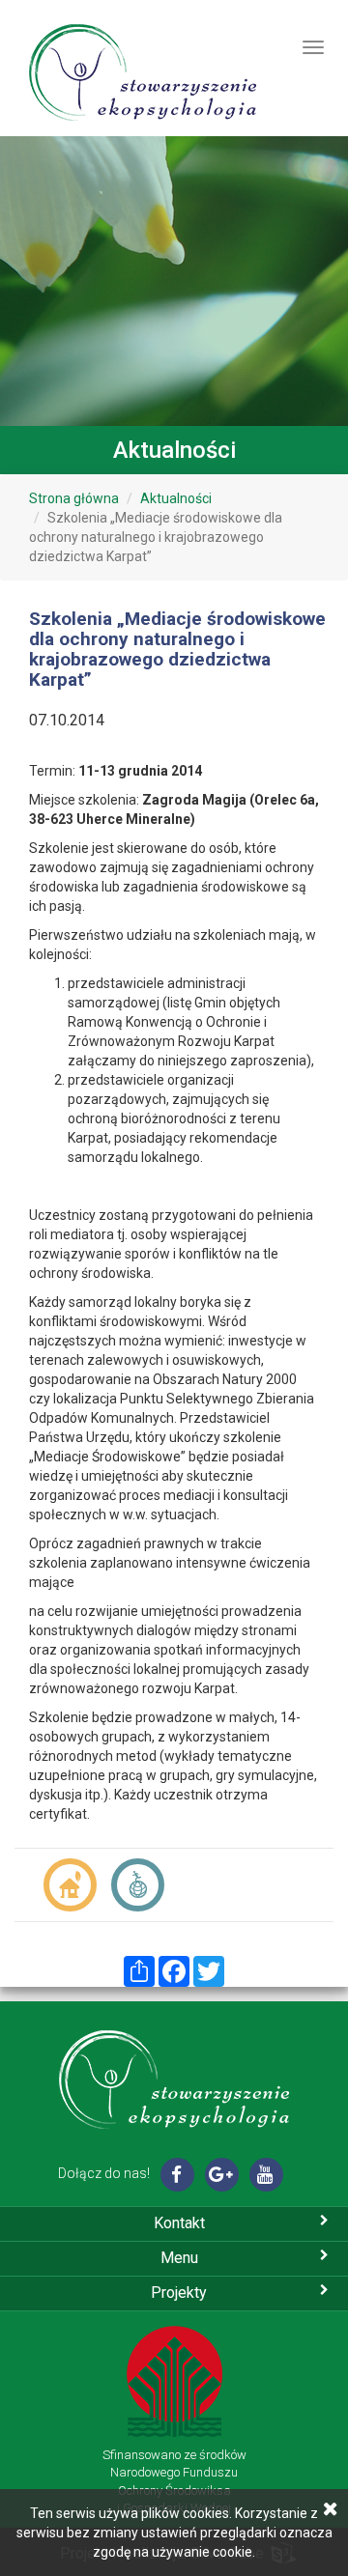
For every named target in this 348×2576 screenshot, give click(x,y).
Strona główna (74, 498)
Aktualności (176, 498)
